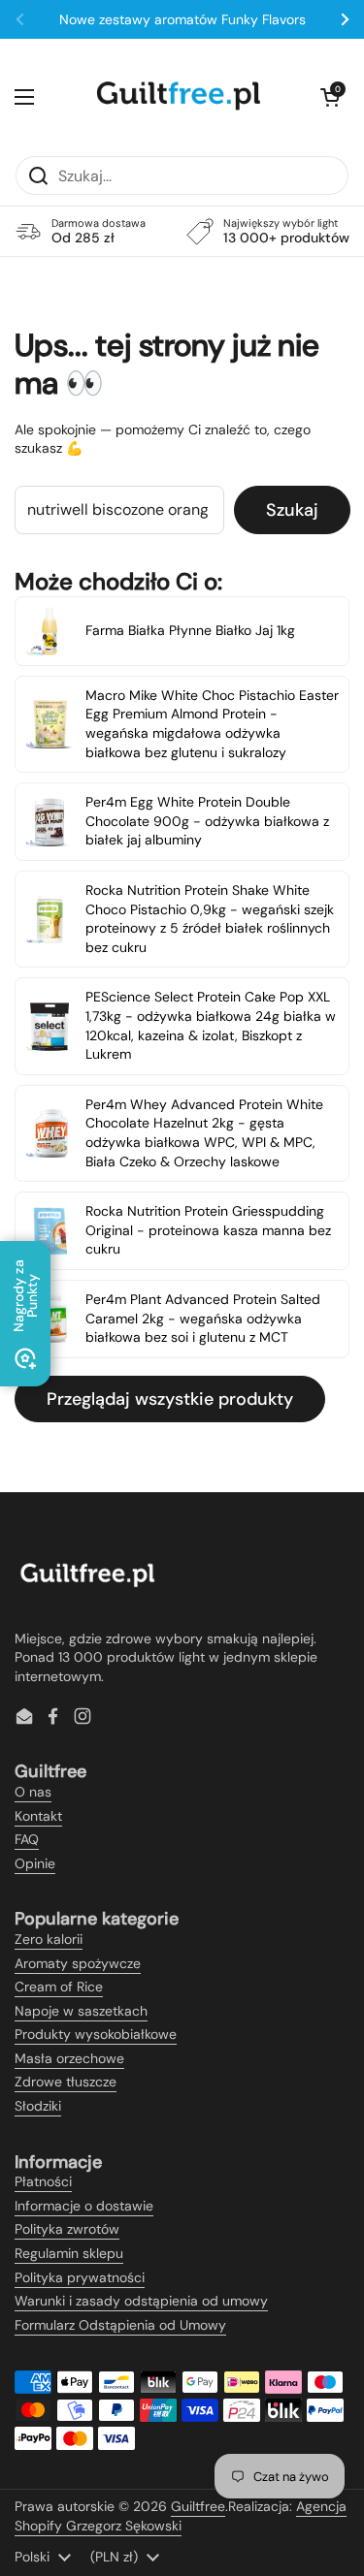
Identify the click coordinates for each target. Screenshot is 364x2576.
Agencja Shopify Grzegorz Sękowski (181, 2516)
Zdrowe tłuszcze (66, 2082)
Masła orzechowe (69, 2058)
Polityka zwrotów (67, 2229)
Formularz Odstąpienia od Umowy (120, 2325)
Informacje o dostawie (84, 2206)
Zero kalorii (49, 1939)
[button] (330, 97)
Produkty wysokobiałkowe (96, 2034)
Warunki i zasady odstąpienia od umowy (141, 2301)
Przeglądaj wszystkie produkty (170, 1399)
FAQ (27, 1839)
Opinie (35, 1863)
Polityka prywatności (80, 2277)
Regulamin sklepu (69, 2253)
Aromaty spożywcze (78, 1963)
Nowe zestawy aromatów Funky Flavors (182, 19)
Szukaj (292, 510)
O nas (33, 1792)
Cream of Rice (59, 1987)
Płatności (43, 2181)
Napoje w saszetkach (81, 2011)
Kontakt (38, 1816)
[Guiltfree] (178, 97)
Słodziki (38, 2106)
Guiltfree (198, 2506)
